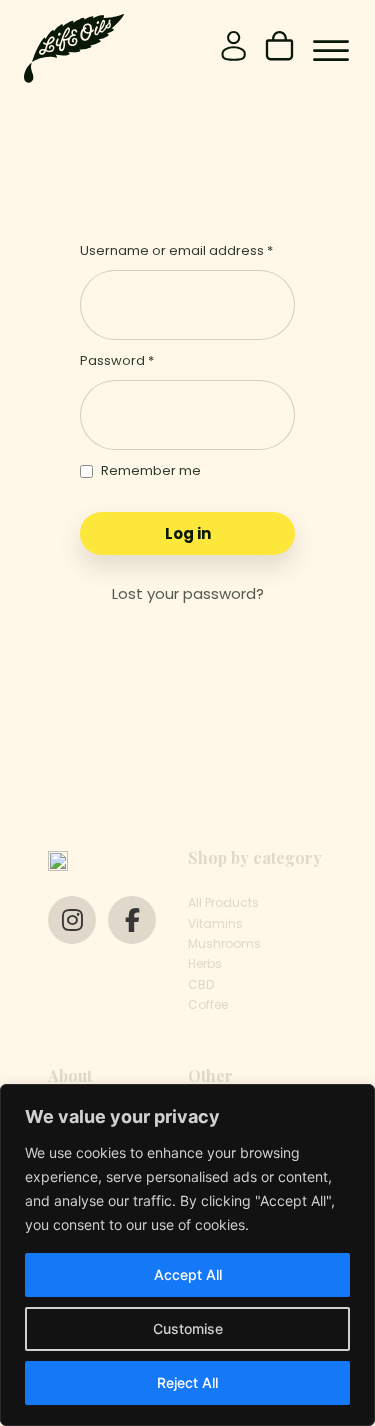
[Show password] (275, 415)
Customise (188, 1328)
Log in (188, 533)
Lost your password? (188, 593)
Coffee (208, 1004)
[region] (187, 1255)
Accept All (188, 1274)
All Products (223, 902)
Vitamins (215, 923)
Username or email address (176, 250)
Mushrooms (224, 943)
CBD (201, 984)
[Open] (331, 51)
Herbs (205, 963)
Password (117, 360)
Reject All (187, 1382)
